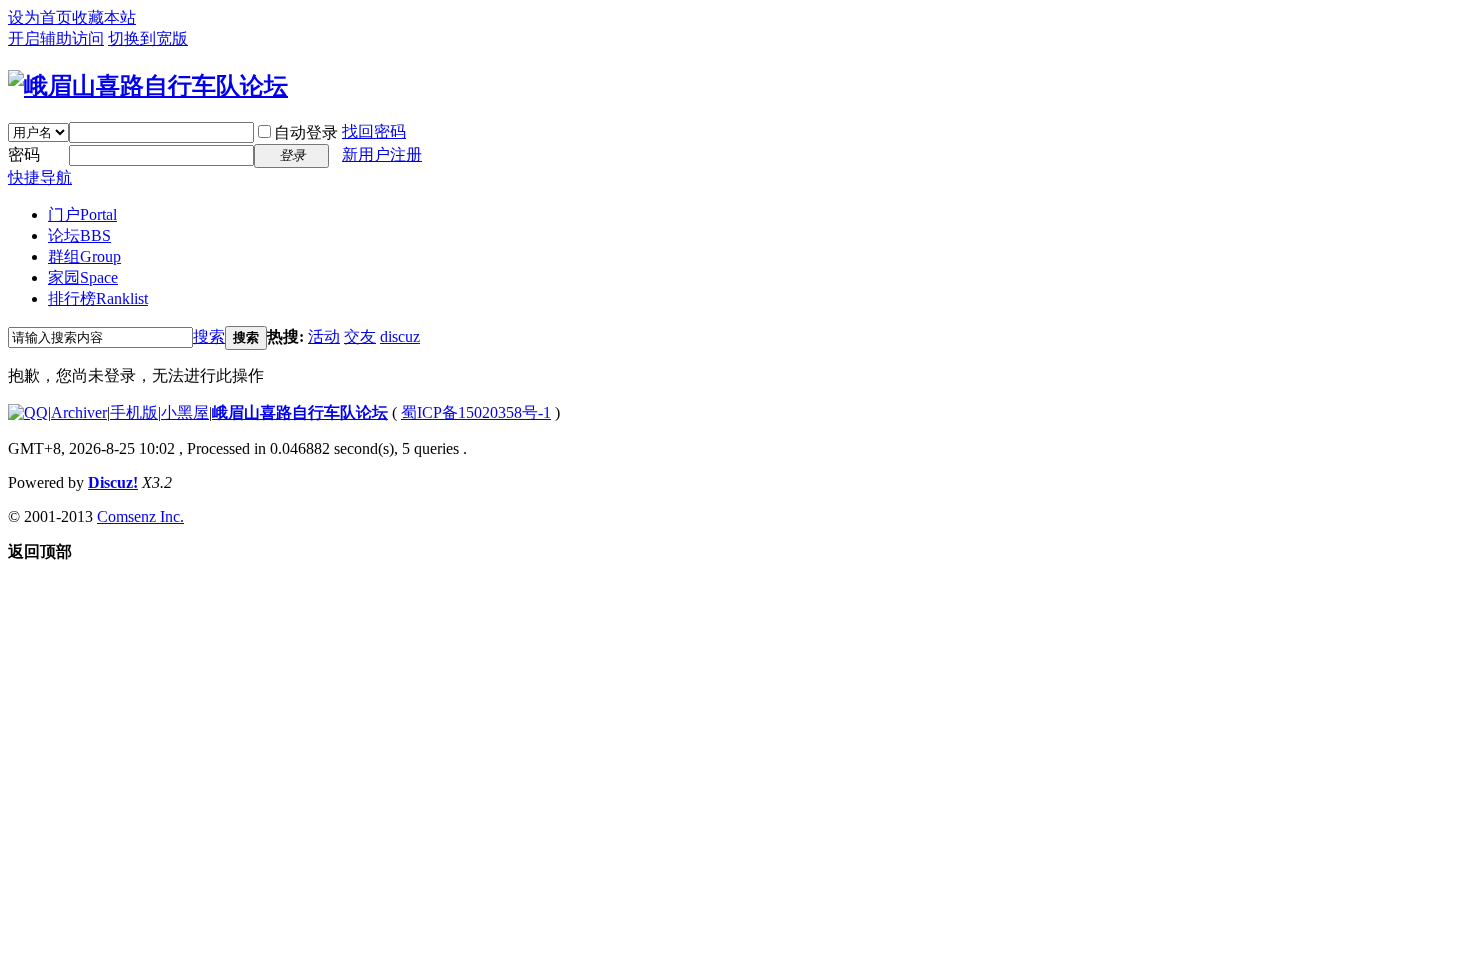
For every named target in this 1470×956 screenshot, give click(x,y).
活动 (324, 336)
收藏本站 (104, 17)
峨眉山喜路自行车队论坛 (300, 412)
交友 (360, 336)
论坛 (79, 235)
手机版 (134, 412)
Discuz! (113, 482)
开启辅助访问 (56, 38)
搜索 (209, 336)
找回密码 (374, 131)
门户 (82, 214)
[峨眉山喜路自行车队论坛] (148, 86)
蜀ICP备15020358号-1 (476, 412)
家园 (83, 277)
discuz (400, 336)
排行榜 (98, 298)
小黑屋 (185, 412)
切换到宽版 (148, 38)
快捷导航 (40, 177)
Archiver (79, 412)
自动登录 (306, 132)
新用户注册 (382, 154)
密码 (24, 154)
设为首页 (40, 17)
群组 (84, 256)
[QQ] (28, 412)
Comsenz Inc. (140, 516)
